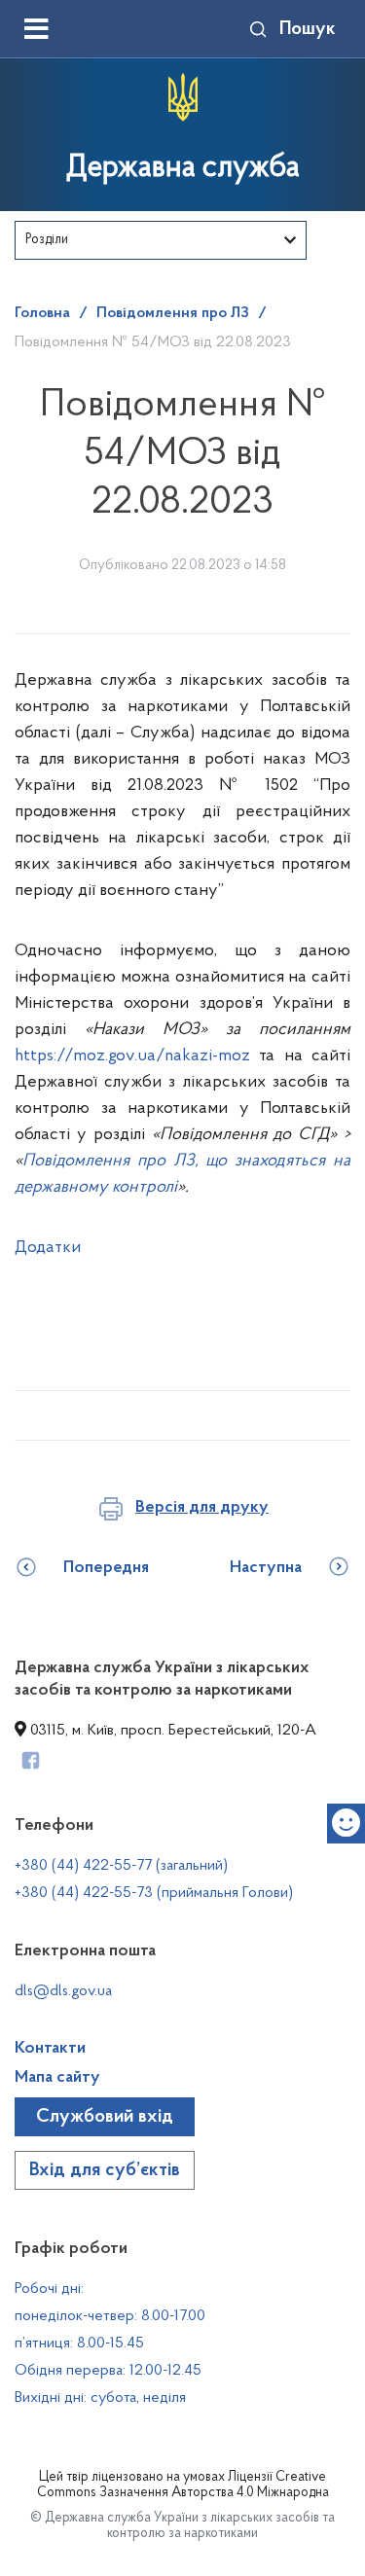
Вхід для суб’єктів (105, 2170)
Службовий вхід (105, 2117)
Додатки (48, 1248)
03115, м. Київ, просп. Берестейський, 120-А (171, 1731)
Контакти (50, 2049)
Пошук (308, 29)
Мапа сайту (57, 2078)
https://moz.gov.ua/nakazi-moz (132, 1056)
